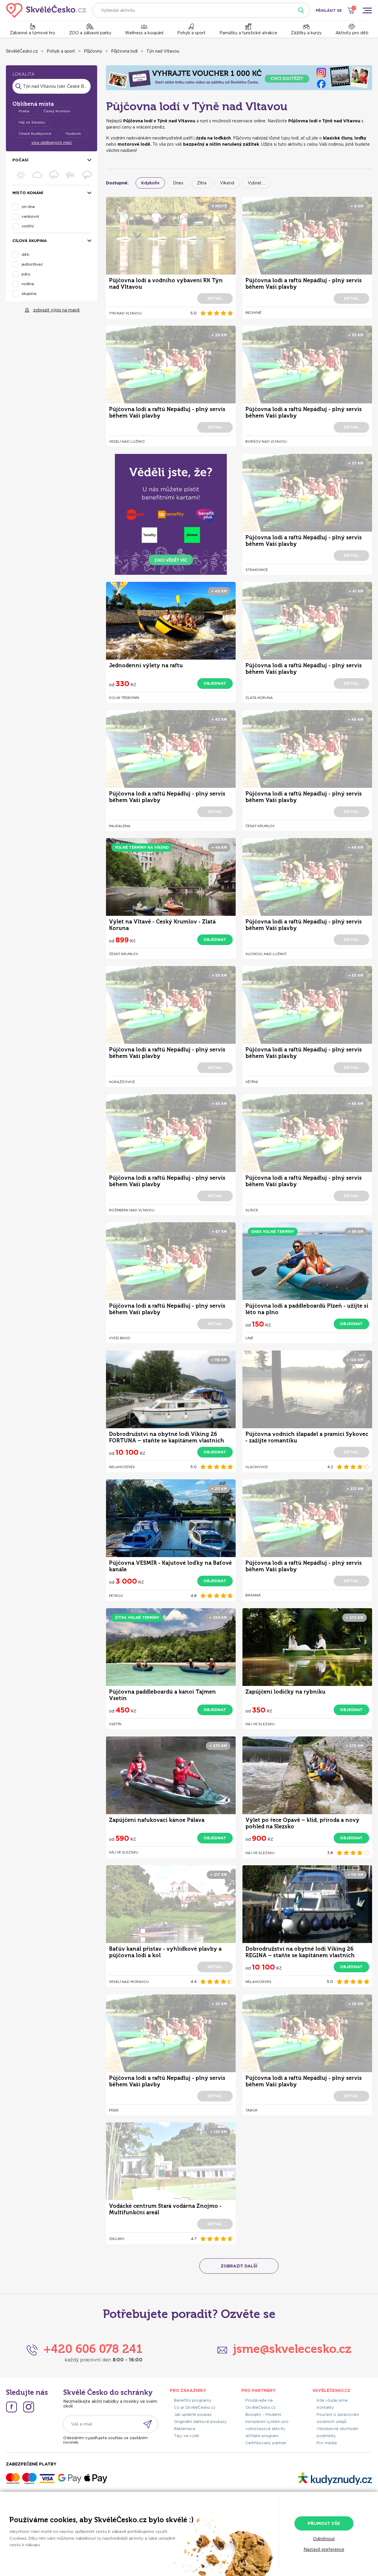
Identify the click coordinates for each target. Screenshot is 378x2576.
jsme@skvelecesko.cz (292, 2349)
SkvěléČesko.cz (22, 51)
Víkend (227, 183)
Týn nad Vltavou (163, 51)
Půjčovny (93, 51)
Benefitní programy (193, 2400)
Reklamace (185, 2429)
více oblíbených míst (52, 143)
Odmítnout (324, 2539)
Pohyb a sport (191, 33)
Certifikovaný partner (266, 2443)
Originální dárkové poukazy (200, 2422)
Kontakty (325, 2407)
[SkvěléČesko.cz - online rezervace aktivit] (46, 10)
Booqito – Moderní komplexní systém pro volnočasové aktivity (267, 2422)
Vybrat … (256, 183)
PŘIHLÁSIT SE (329, 10)
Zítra (202, 183)
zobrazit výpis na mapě (56, 310)
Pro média (327, 2443)
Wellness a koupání (144, 33)
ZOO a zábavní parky (90, 33)
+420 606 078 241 (93, 2349)
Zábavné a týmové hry (32, 33)
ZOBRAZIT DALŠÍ (239, 2266)
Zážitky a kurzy (306, 33)
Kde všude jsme (332, 2400)
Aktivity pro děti (352, 33)
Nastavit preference (324, 2549)
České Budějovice (35, 133)
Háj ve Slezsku (32, 122)
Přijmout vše (324, 2523)
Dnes (178, 183)
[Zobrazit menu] (367, 10)
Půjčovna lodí (124, 51)
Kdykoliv (150, 183)
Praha (24, 111)
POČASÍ (20, 160)
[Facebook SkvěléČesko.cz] (12, 2407)
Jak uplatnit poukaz (193, 2415)
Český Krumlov (57, 111)
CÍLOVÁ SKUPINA (30, 241)
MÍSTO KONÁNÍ (28, 193)
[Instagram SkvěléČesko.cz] (29, 2407)
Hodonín (73, 133)
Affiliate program (262, 2436)
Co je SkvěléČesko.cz (195, 2407)
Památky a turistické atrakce (248, 33)
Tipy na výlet (186, 2436)
